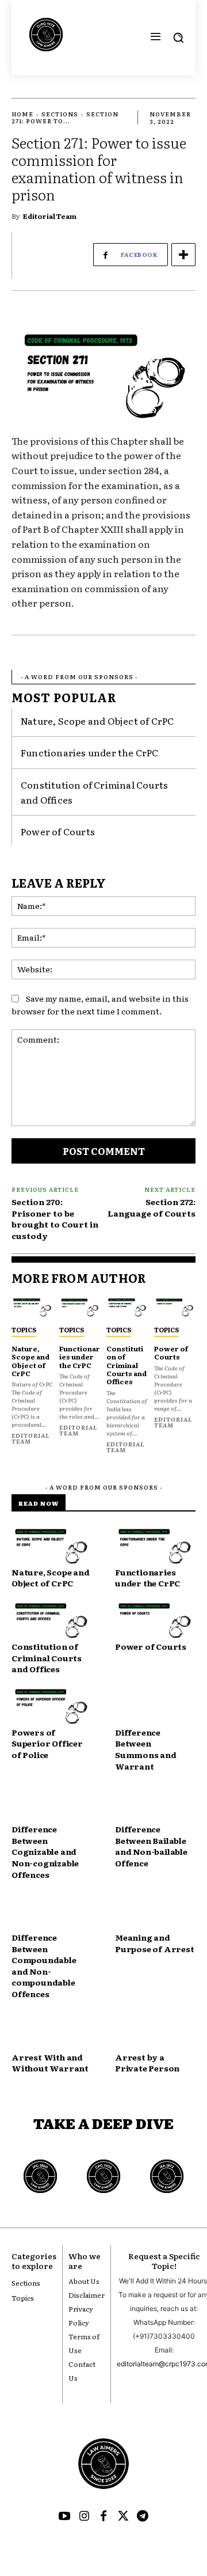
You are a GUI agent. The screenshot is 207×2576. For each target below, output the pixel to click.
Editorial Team (50, 216)
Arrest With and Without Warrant (50, 2063)
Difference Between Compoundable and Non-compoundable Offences (44, 1965)
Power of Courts (58, 831)
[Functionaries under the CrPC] (80, 1308)
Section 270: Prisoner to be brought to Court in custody (55, 1219)
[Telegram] (143, 2517)
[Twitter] (123, 2517)
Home (22, 114)
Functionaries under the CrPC (90, 752)
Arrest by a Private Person (147, 2063)
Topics (24, 1329)
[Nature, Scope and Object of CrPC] (32, 1308)
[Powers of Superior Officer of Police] (52, 1707)
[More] (183, 255)
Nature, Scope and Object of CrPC (97, 721)
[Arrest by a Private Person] (155, 2032)
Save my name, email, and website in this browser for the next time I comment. (100, 1005)
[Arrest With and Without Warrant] (52, 2032)
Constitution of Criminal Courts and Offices (126, 1365)
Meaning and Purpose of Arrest (155, 1943)
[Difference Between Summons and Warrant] (155, 1707)
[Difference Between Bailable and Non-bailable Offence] (155, 1804)
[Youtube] (64, 2517)
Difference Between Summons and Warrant (146, 1749)
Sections (60, 114)
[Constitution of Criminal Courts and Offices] (127, 1308)
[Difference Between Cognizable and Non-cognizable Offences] (52, 1804)
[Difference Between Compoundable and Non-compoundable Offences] (52, 1912)
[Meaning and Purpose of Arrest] (155, 1912)
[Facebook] (103, 2517)
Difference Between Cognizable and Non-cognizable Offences (45, 1851)
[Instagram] (84, 2517)
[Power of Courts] (175, 1308)
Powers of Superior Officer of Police (47, 1743)
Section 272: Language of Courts (152, 1207)
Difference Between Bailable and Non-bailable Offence (151, 1846)
